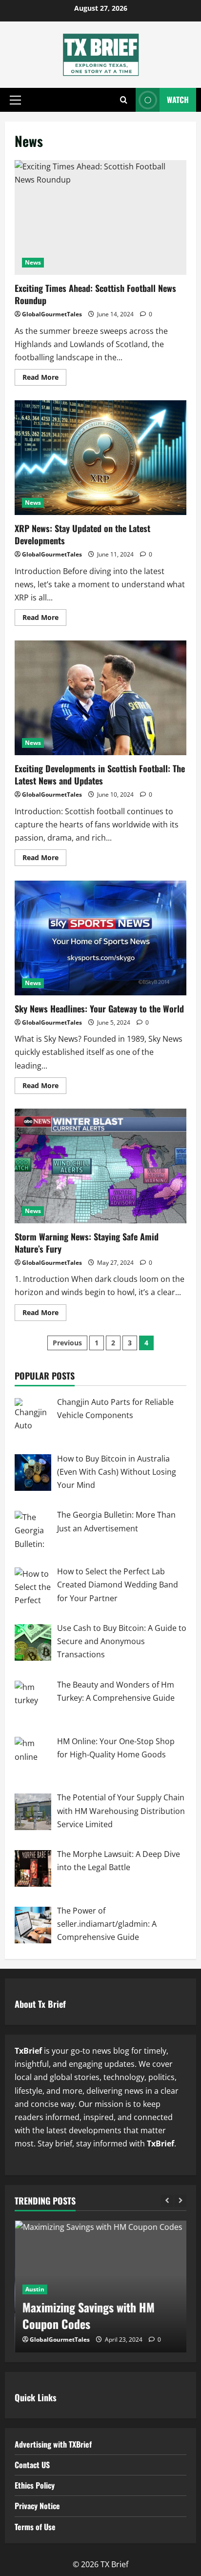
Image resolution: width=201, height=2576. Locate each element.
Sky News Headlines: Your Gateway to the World (100, 938)
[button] (15, 100)
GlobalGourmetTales (52, 314)
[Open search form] (124, 100)
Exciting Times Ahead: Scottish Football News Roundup (100, 217)
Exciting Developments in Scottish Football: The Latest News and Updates (100, 698)
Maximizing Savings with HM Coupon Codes (88, 2315)
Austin (34, 2289)
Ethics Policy (35, 2485)
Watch (178, 100)
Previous (67, 1343)
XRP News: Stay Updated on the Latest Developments (100, 458)
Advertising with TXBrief (53, 2444)
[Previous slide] (167, 2201)
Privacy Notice (37, 2506)
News (33, 262)
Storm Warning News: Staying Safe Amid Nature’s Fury (100, 1166)
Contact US (32, 2465)
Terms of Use (35, 2527)
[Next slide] (180, 2201)
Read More (44, 379)
